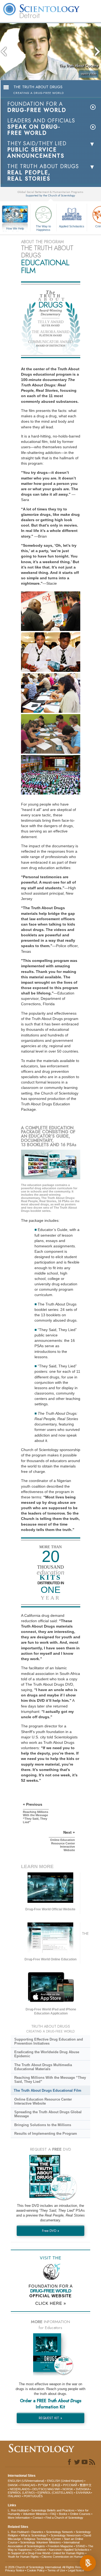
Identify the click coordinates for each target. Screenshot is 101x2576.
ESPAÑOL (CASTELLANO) (55, 2493)
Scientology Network (60, 2532)
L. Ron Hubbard (18, 2510)
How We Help (15, 229)
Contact (38, 2518)
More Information (19, 2518)
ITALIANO (14, 2496)
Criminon (40, 2550)
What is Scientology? (34, 2535)
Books (63, 2514)
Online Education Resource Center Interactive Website (43, 2101)
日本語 (56, 2485)
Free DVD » (51, 2231)
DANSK (13, 2485)
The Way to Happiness (43, 228)
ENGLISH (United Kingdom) (65, 2481)
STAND (81, 2546)
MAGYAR (54, 2489)
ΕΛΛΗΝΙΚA (83, 2493)
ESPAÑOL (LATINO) (21, 2493)
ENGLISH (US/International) (26, 2481)
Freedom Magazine (60, 2546)
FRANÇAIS (28, 2485)
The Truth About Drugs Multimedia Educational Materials (43, 2067)
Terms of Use (56, 2570)
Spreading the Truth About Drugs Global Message (48, 2114)
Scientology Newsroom (66, 2535)
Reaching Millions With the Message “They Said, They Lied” (50, 2080)
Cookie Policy (36, 2570)
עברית (43, 2485)
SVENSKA (82, 2489)
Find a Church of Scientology (64, 2518)
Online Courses (80, 2514)
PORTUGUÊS (33, 2496)
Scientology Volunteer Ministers (41, 2542)
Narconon (55, 2550)
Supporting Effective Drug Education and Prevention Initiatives (49, 2041)
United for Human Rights (69, 2553)
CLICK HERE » (51, 2303)
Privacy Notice (15, 2570)
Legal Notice (76, 2570)
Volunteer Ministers (35, 2514)
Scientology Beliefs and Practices (53, 2510)
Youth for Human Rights (23, 2557)
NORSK (68, 2489)
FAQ (53, 2514)
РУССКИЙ (70, 2485)
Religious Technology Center (42, 2539)
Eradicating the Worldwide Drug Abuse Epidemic (47, 2054)
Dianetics (37, 2532)
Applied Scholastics (72, 226)
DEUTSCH (39, 2489)
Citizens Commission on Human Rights (67, 2557)
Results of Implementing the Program (46, 2134)
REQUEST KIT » (50, 2418)
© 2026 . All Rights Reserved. (47, 2567)
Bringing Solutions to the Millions (43, 2125)
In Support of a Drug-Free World (29, 2553)
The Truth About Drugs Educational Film (48, 2090)
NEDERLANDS (20, 2489)
